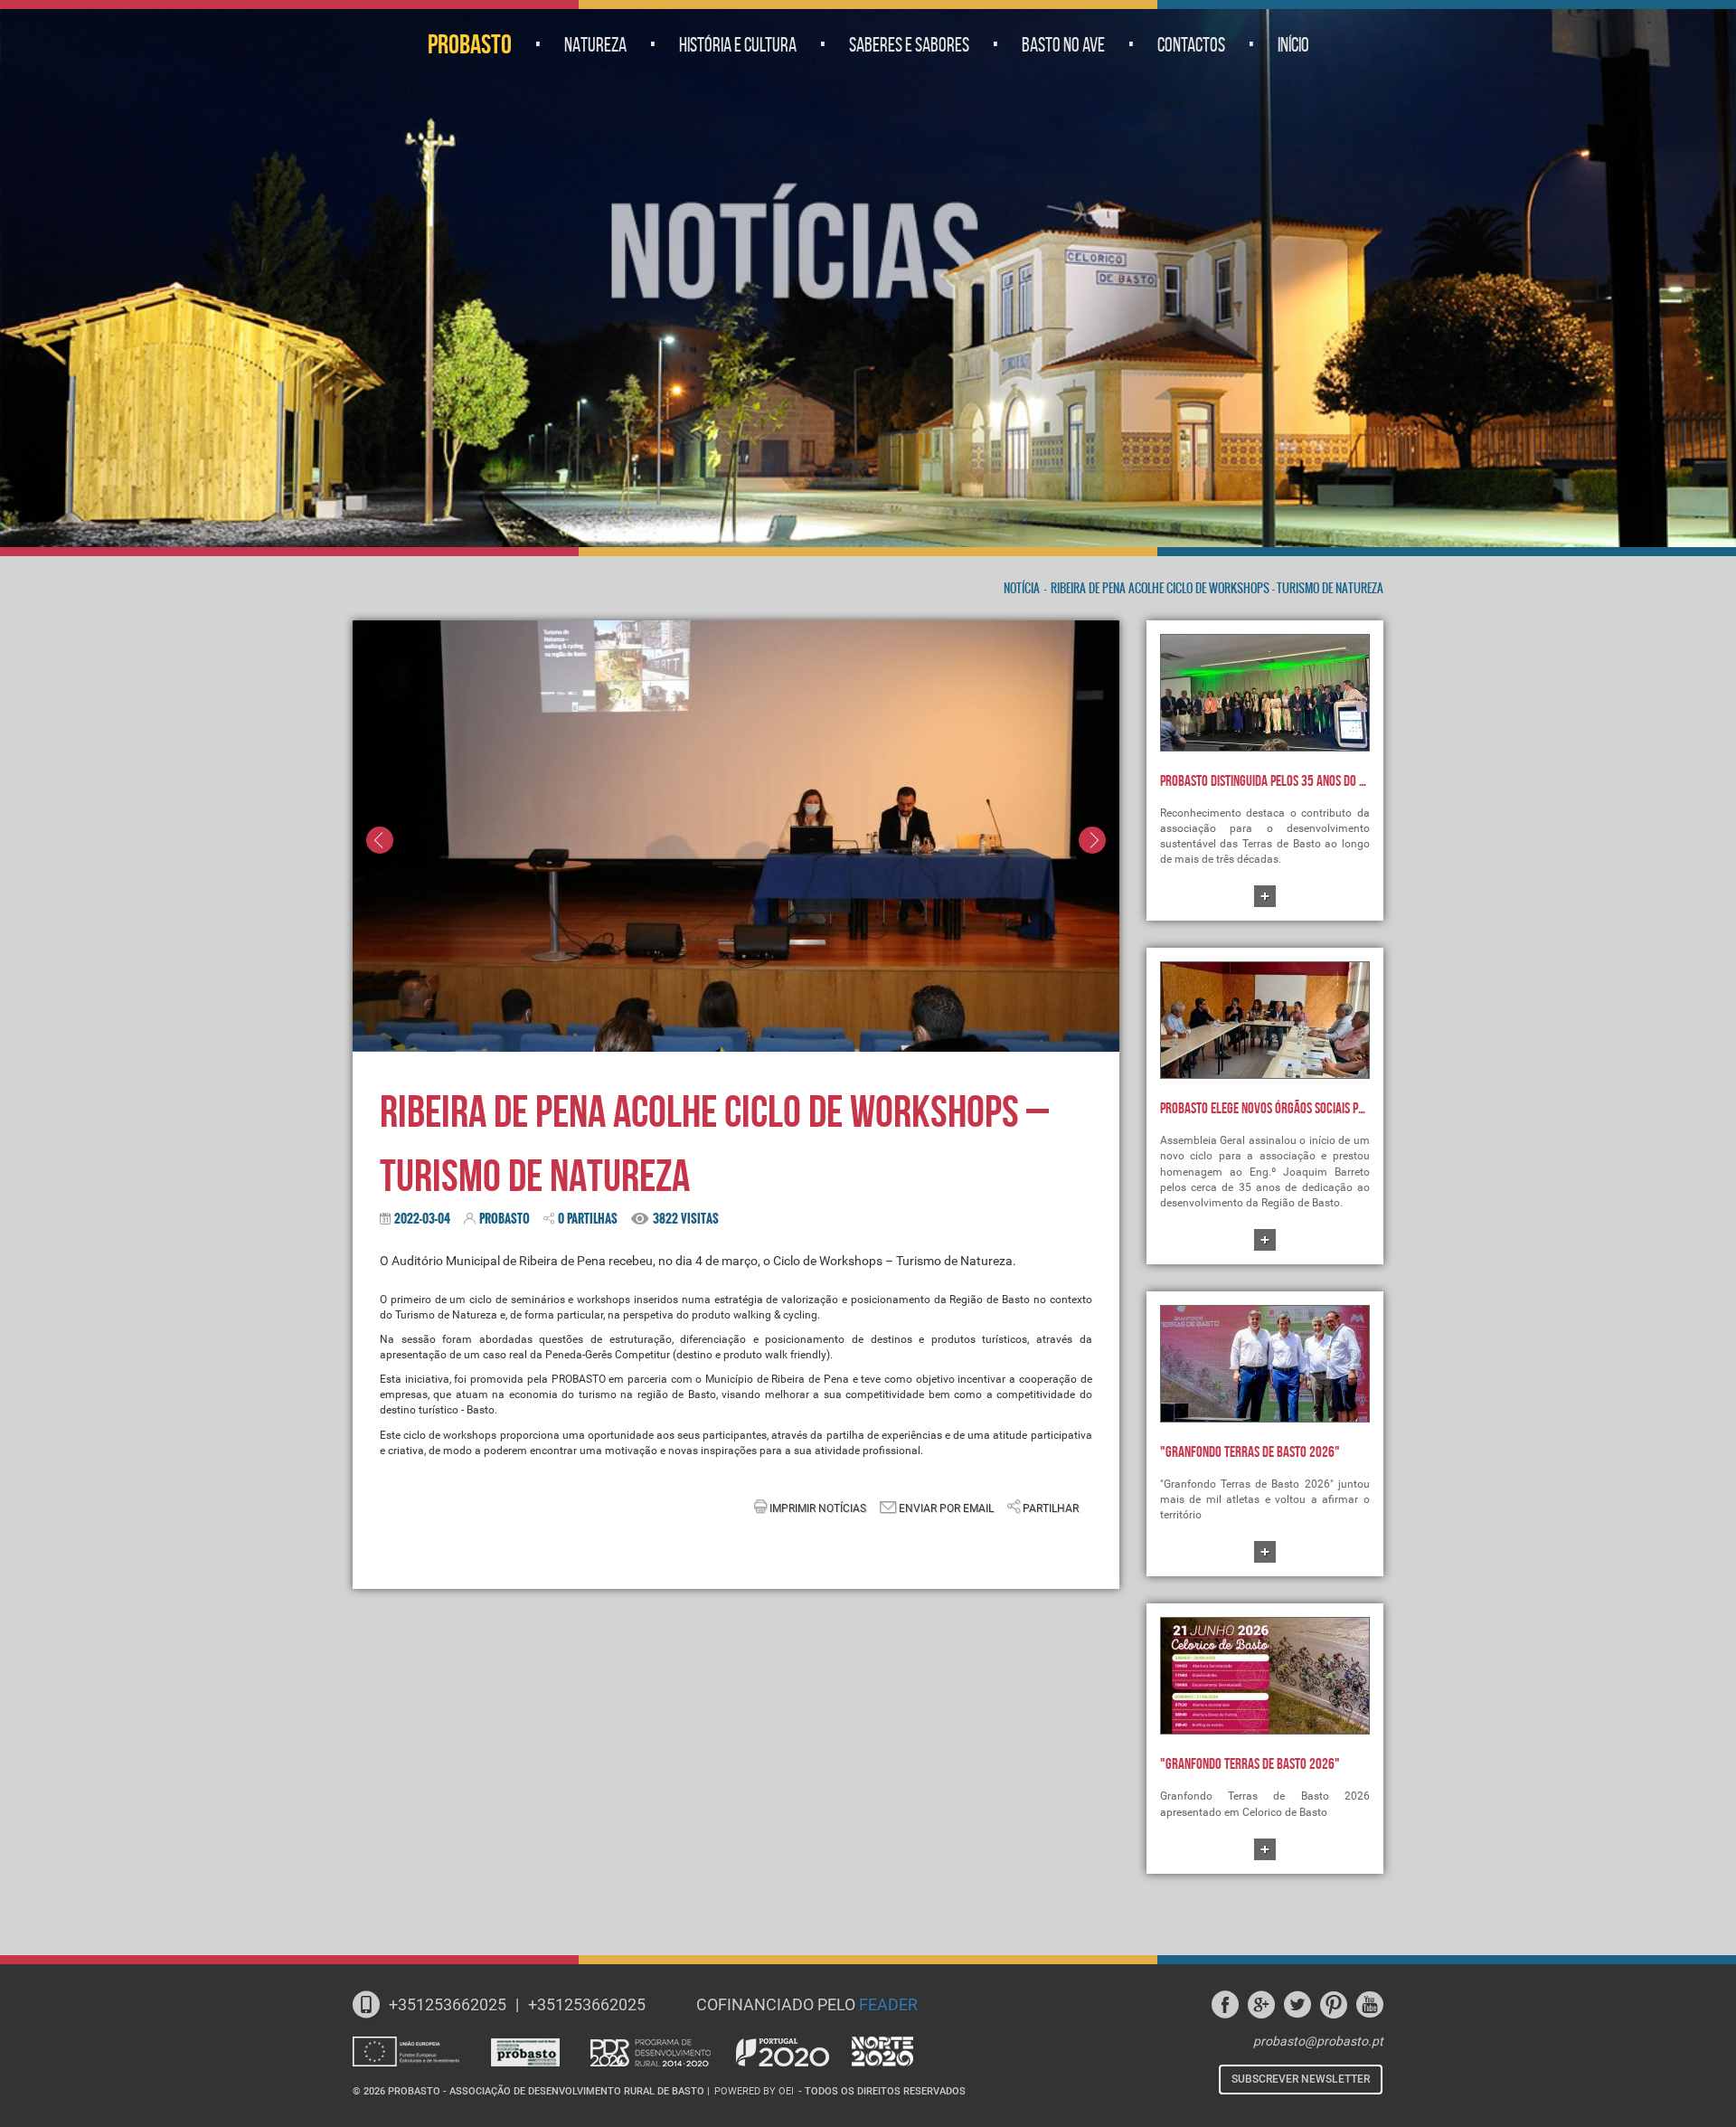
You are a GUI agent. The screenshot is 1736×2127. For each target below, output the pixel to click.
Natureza (595, 44)
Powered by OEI (754, 2091)
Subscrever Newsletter (1301, 2079)
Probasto (470, 44)
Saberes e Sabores (909, 44)
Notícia (1022, 589)
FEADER (888, 2004)
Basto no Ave (1063, 44)
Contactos (1191, 44)
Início (1293, 44)
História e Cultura (738, 44)
